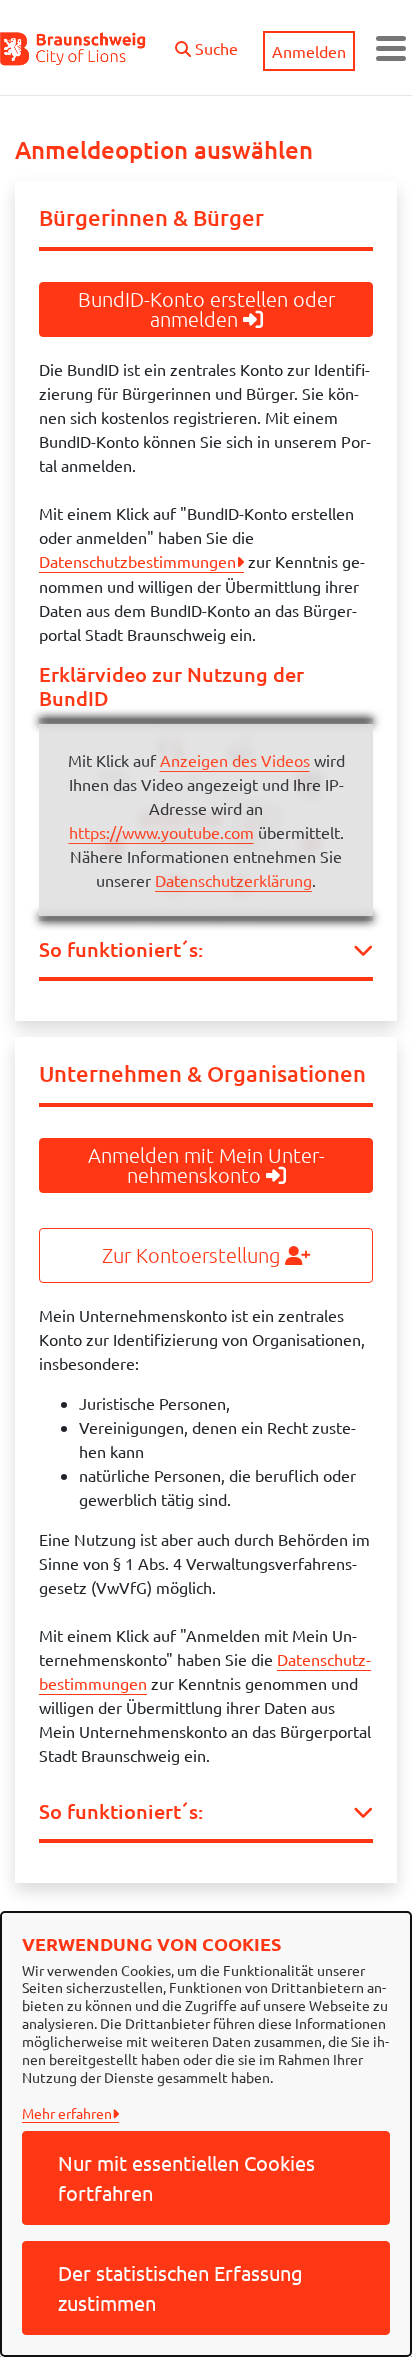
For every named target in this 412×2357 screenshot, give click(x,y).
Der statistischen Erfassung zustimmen (180, 2287)
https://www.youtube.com (161, 832)
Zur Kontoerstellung (193, 1255)
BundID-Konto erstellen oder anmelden (206, 309)
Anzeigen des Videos (235, 760)
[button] (206, 43)
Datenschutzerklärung (233, 880)
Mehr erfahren (67, 2113)
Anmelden (309, 51)
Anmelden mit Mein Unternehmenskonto (206, 1165)
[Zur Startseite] (73, 48)
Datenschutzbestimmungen (137, 561)
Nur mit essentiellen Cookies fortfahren (186, 2177)
